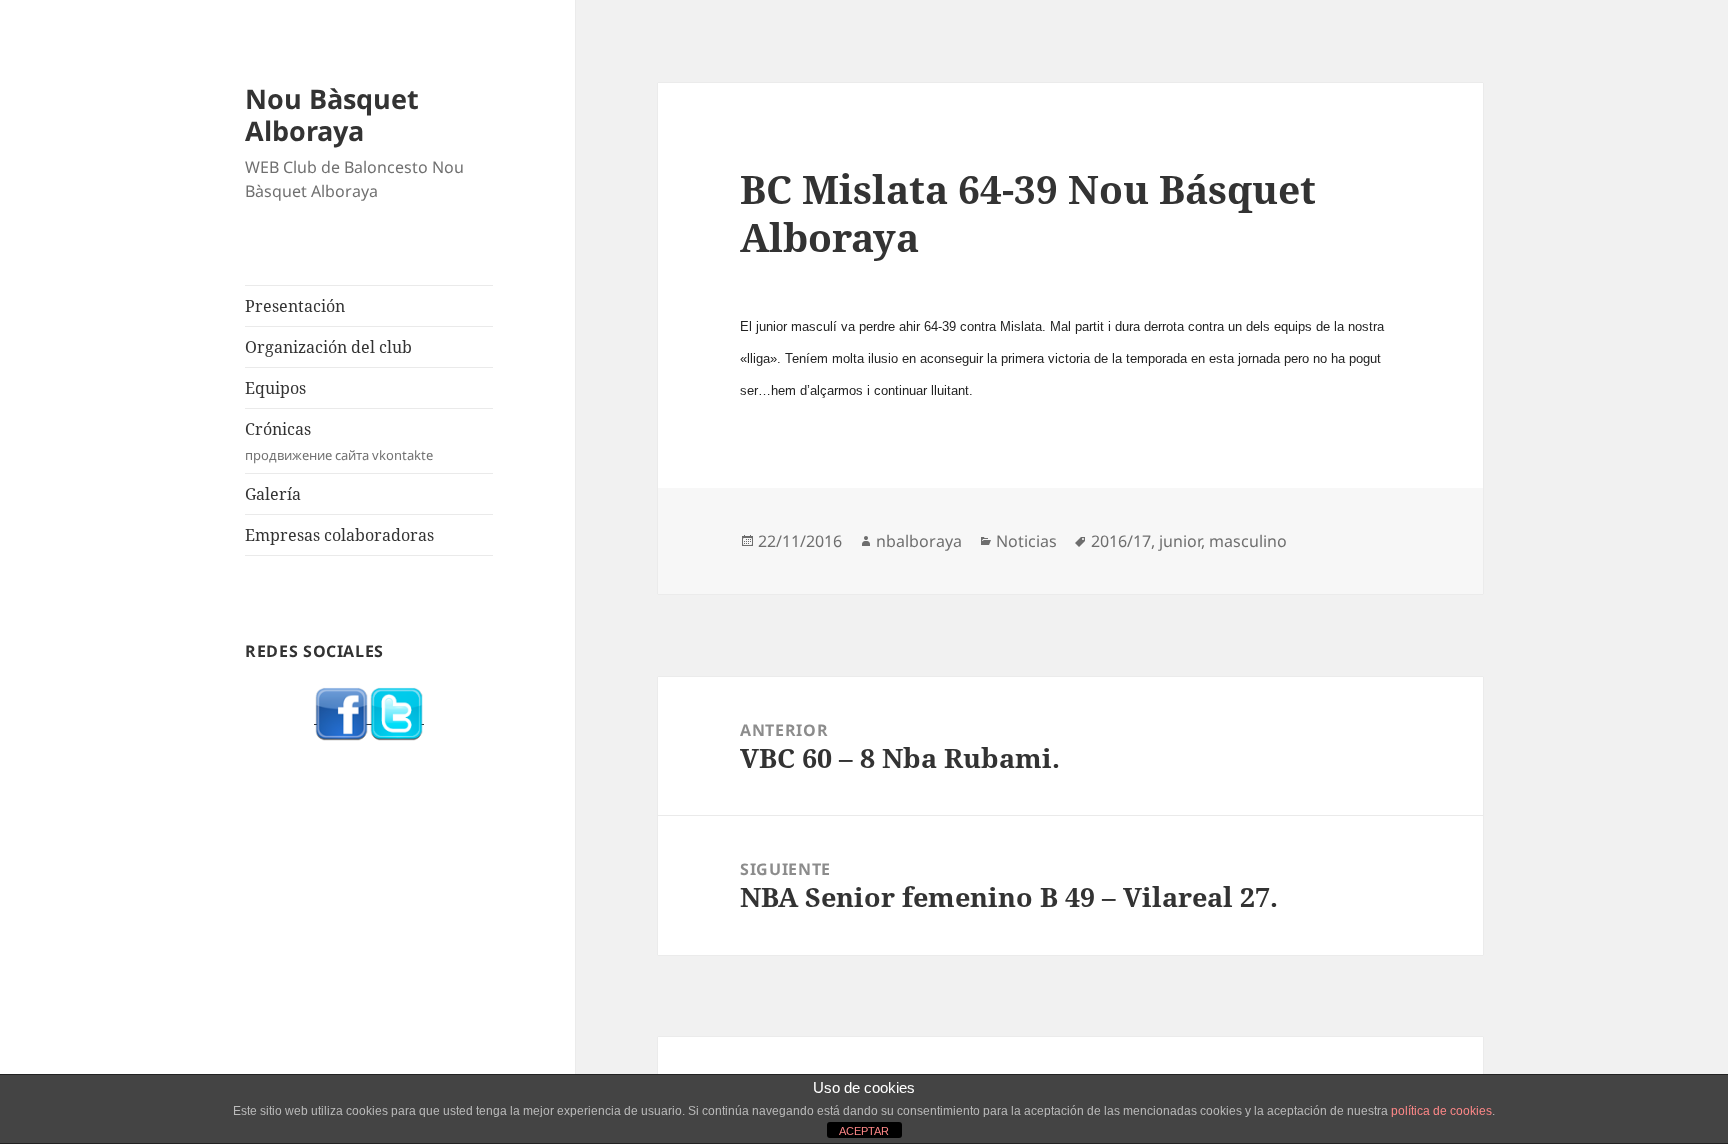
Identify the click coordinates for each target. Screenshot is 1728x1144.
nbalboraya (919, 541)
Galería (273, 494)
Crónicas (339, 441)
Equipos (275, 388)
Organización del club (328, 347)
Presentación (295, 306)
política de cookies (1441, 1111)
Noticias (1026, 541)
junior (1180, 541)
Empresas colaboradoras (339, 535)
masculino (1248, 541)
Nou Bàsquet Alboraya (332, 114)
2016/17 (1121, 541)
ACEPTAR (864, 1131)
